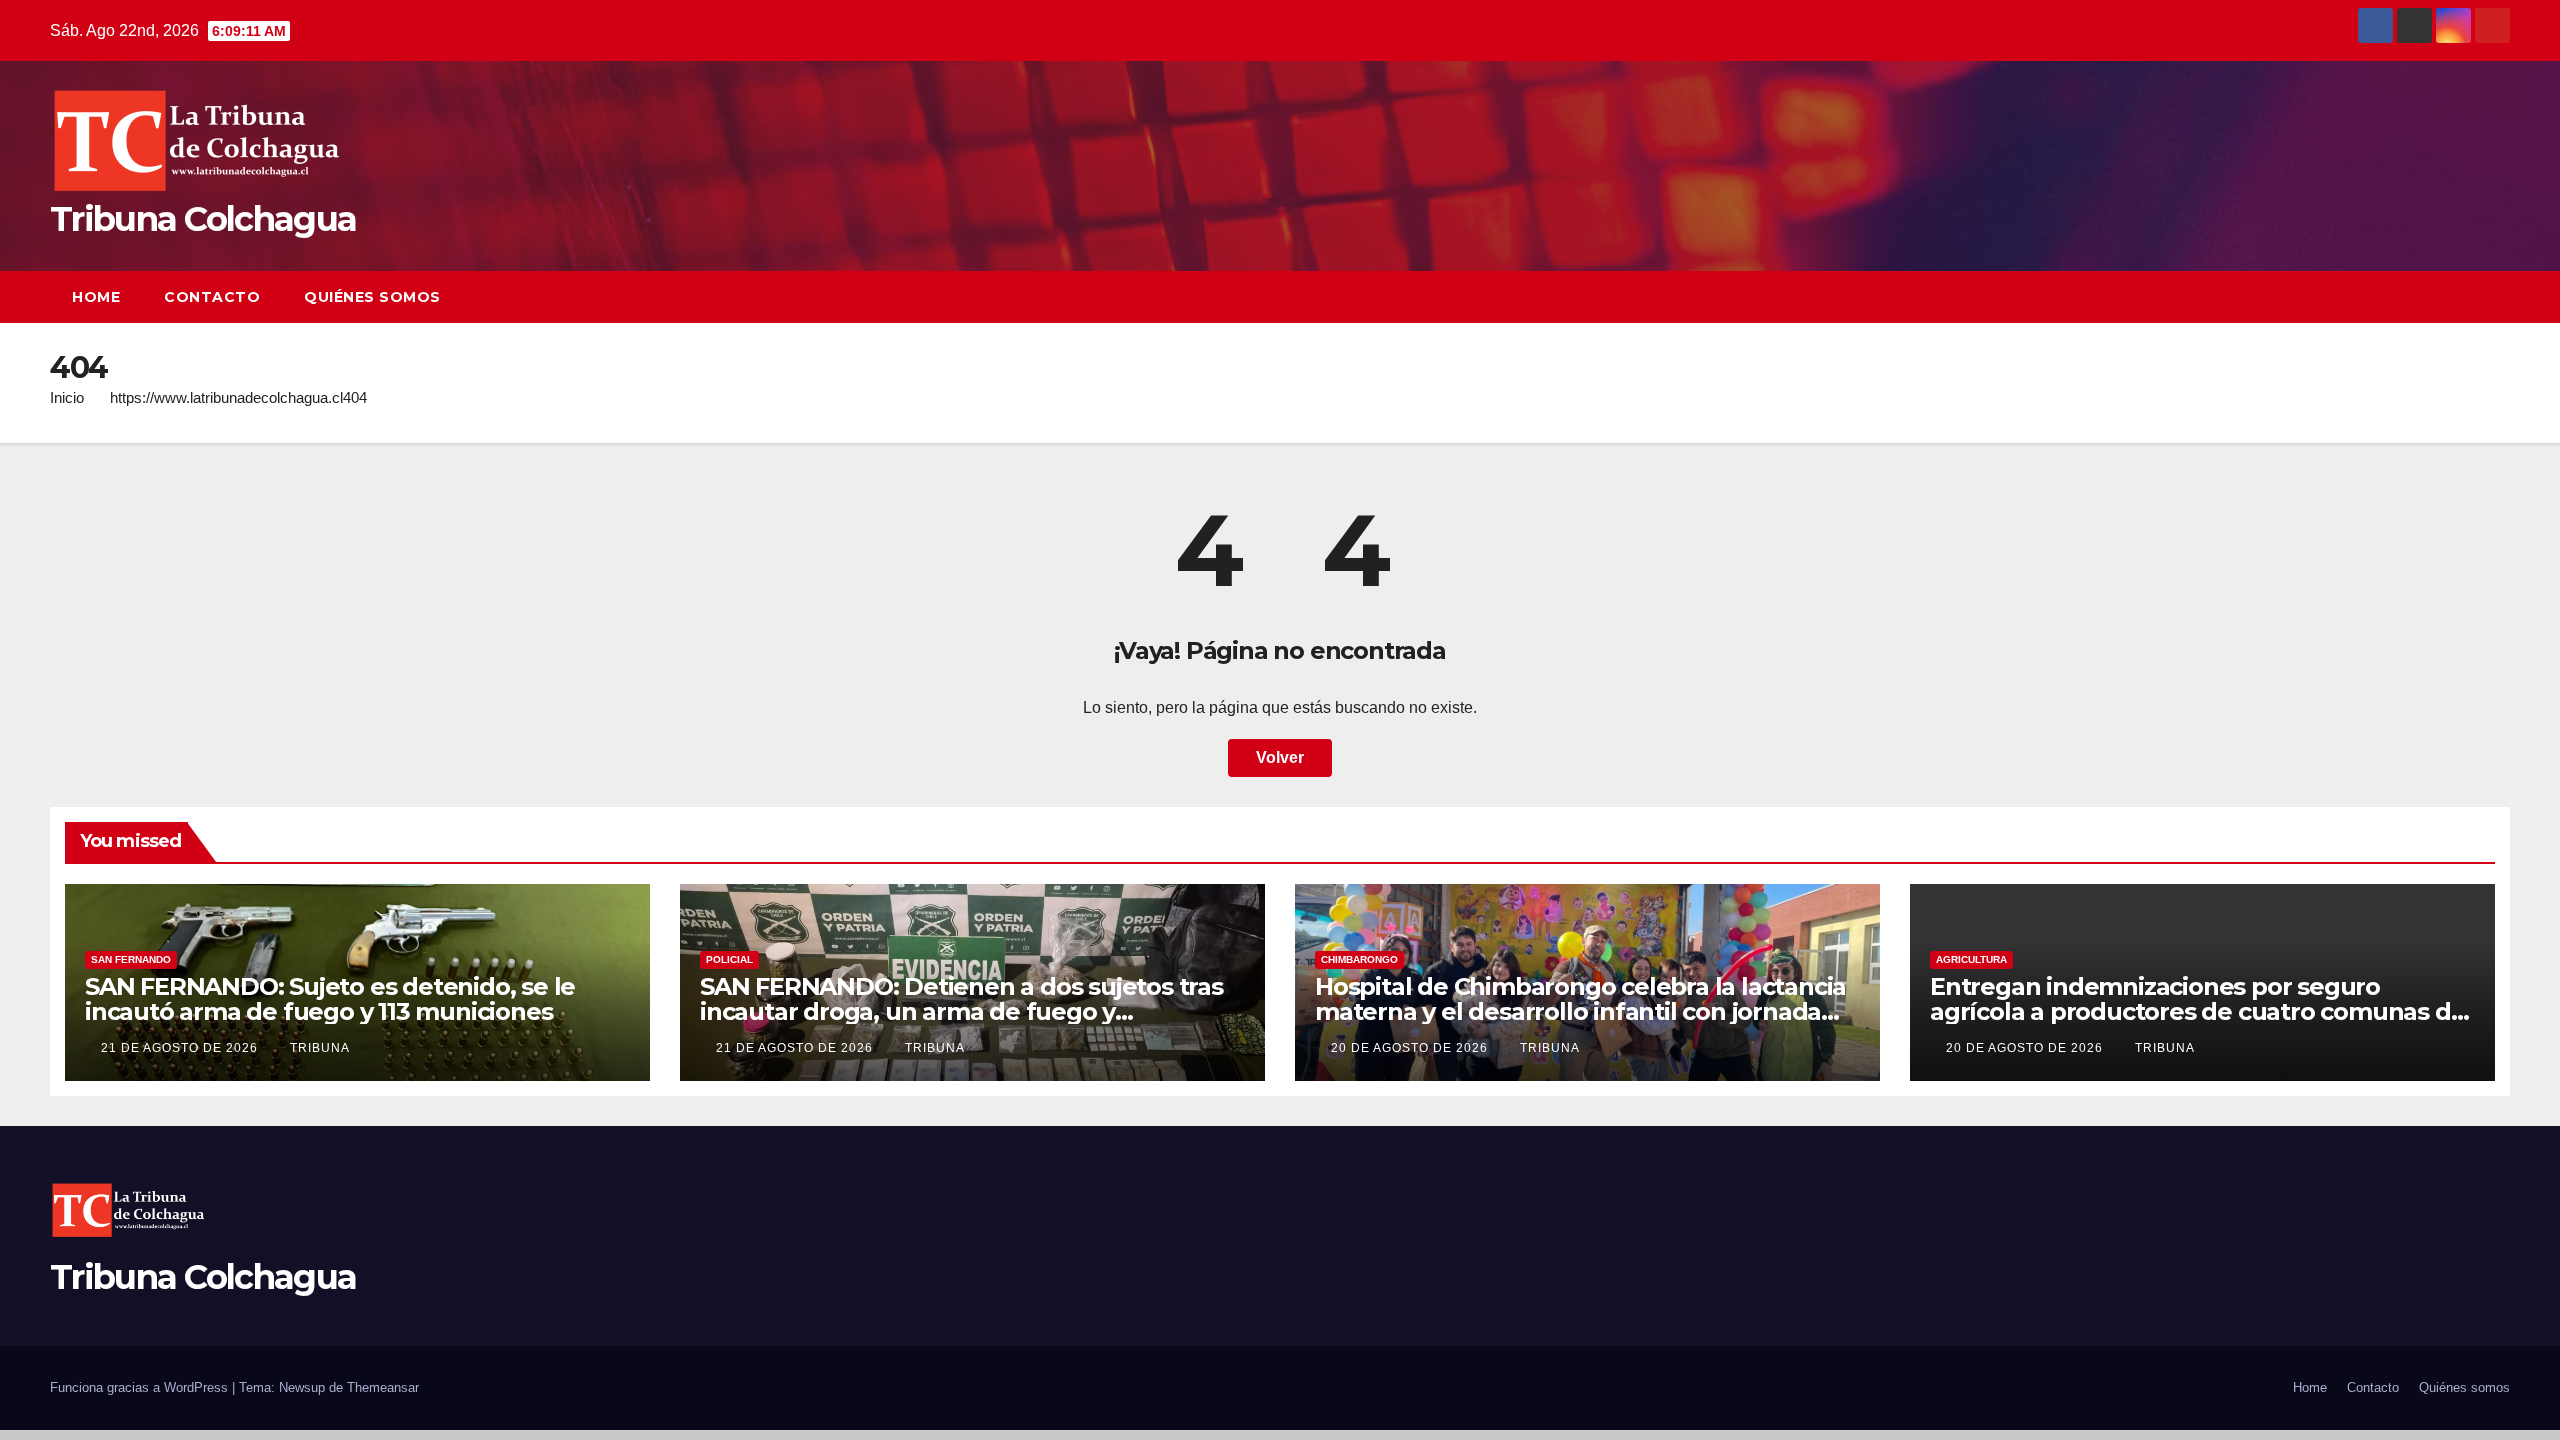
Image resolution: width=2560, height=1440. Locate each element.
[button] (2458, 296)
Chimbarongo (1359, 959)
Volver (1280, 757)
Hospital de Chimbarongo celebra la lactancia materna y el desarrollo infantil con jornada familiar (1580, 1011)
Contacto (212, 297)
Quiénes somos (372, 297)
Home (96, 297)
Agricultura (1971, 959)
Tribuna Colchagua (203, 219)
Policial (729, 959)
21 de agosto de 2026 (181, 1048)
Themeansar (383, 1387)
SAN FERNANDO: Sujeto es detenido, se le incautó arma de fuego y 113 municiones (330, 999)
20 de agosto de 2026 (1411, 1048)
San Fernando (131, 959)
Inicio (67, 397)
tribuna (320, 1048)
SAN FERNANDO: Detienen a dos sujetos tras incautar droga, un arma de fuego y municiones (961, 1011)
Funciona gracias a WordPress (141, 1387)
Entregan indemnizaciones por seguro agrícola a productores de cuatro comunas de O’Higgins (2197, 1011)
